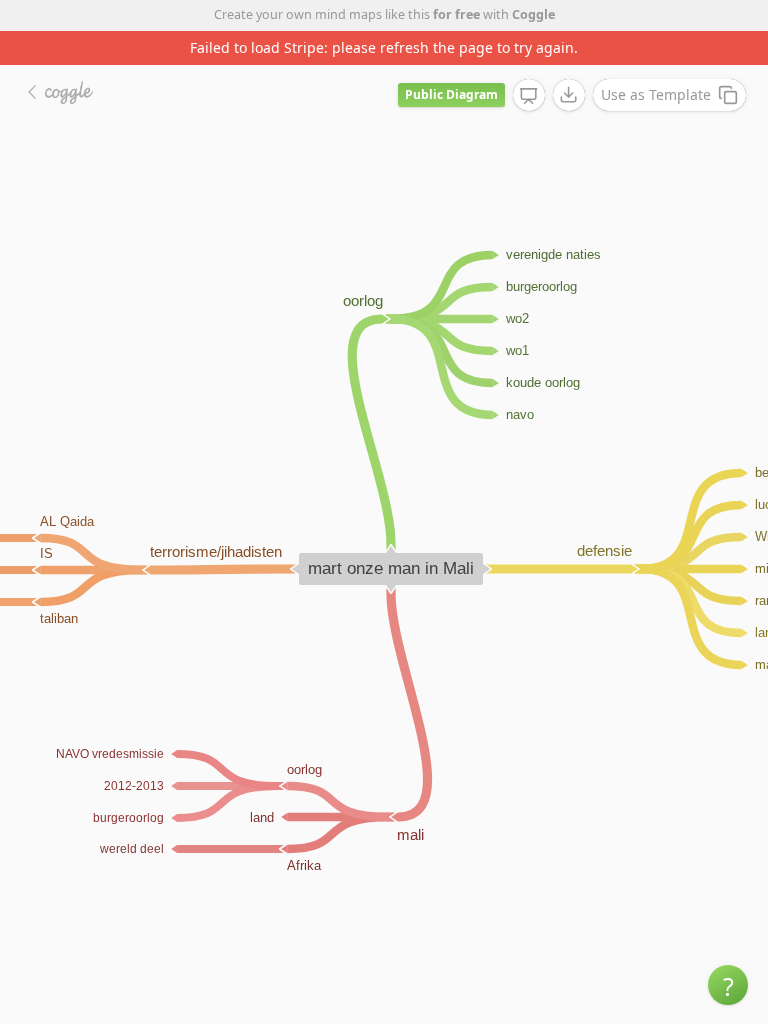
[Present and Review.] (529, 96)
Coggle (533, 14)
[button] (728, 985)
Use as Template (656, 94)
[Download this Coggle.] (569, 95)
